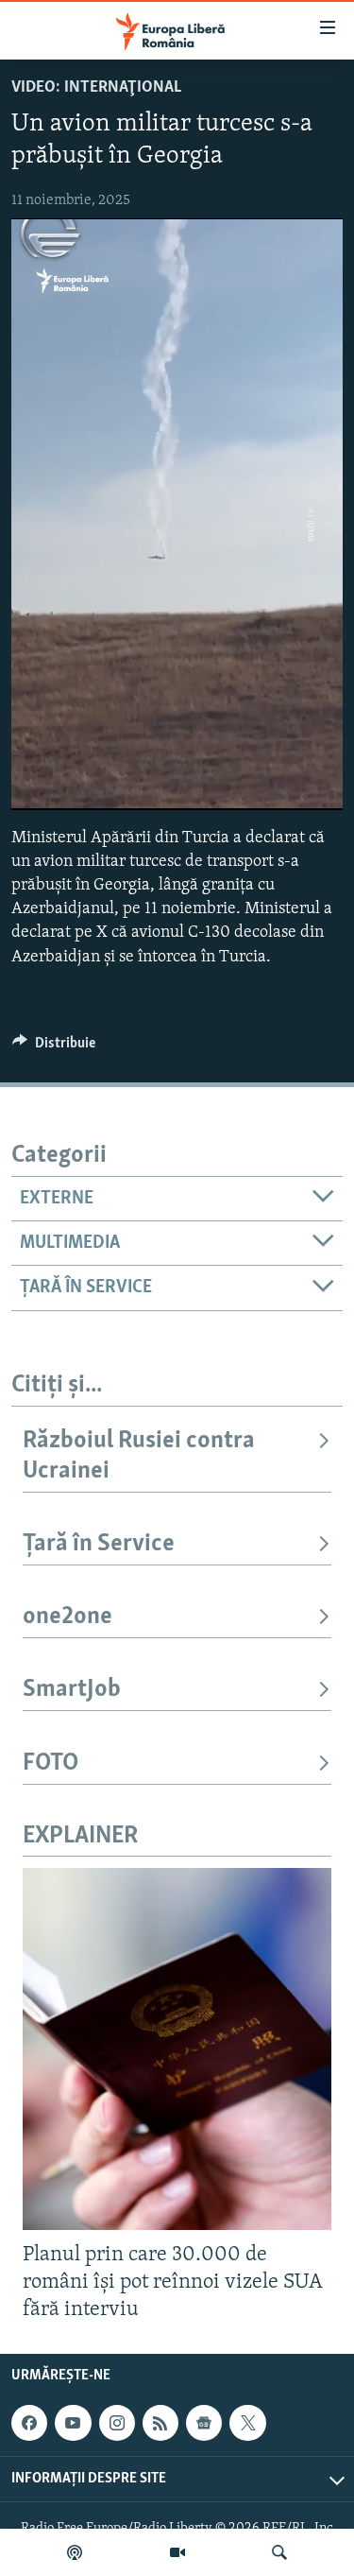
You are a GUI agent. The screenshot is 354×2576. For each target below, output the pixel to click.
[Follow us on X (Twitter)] (247, 2423)
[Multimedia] (177, 2552)
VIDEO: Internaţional (96, 88)
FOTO (51, 1763)
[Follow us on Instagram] (117, 2423)
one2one (67, 1617)
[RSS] (160, 2423)
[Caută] (279, 2552)
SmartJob (72, 1690)
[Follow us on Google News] (204, 2423)
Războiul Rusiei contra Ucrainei (139, 1456)
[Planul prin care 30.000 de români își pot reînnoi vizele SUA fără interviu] (177, 2049)
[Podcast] (75, 2552)
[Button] (54, 1047)
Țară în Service (99, 1544)
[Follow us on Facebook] (29, 2423)
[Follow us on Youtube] (73, 2423)
